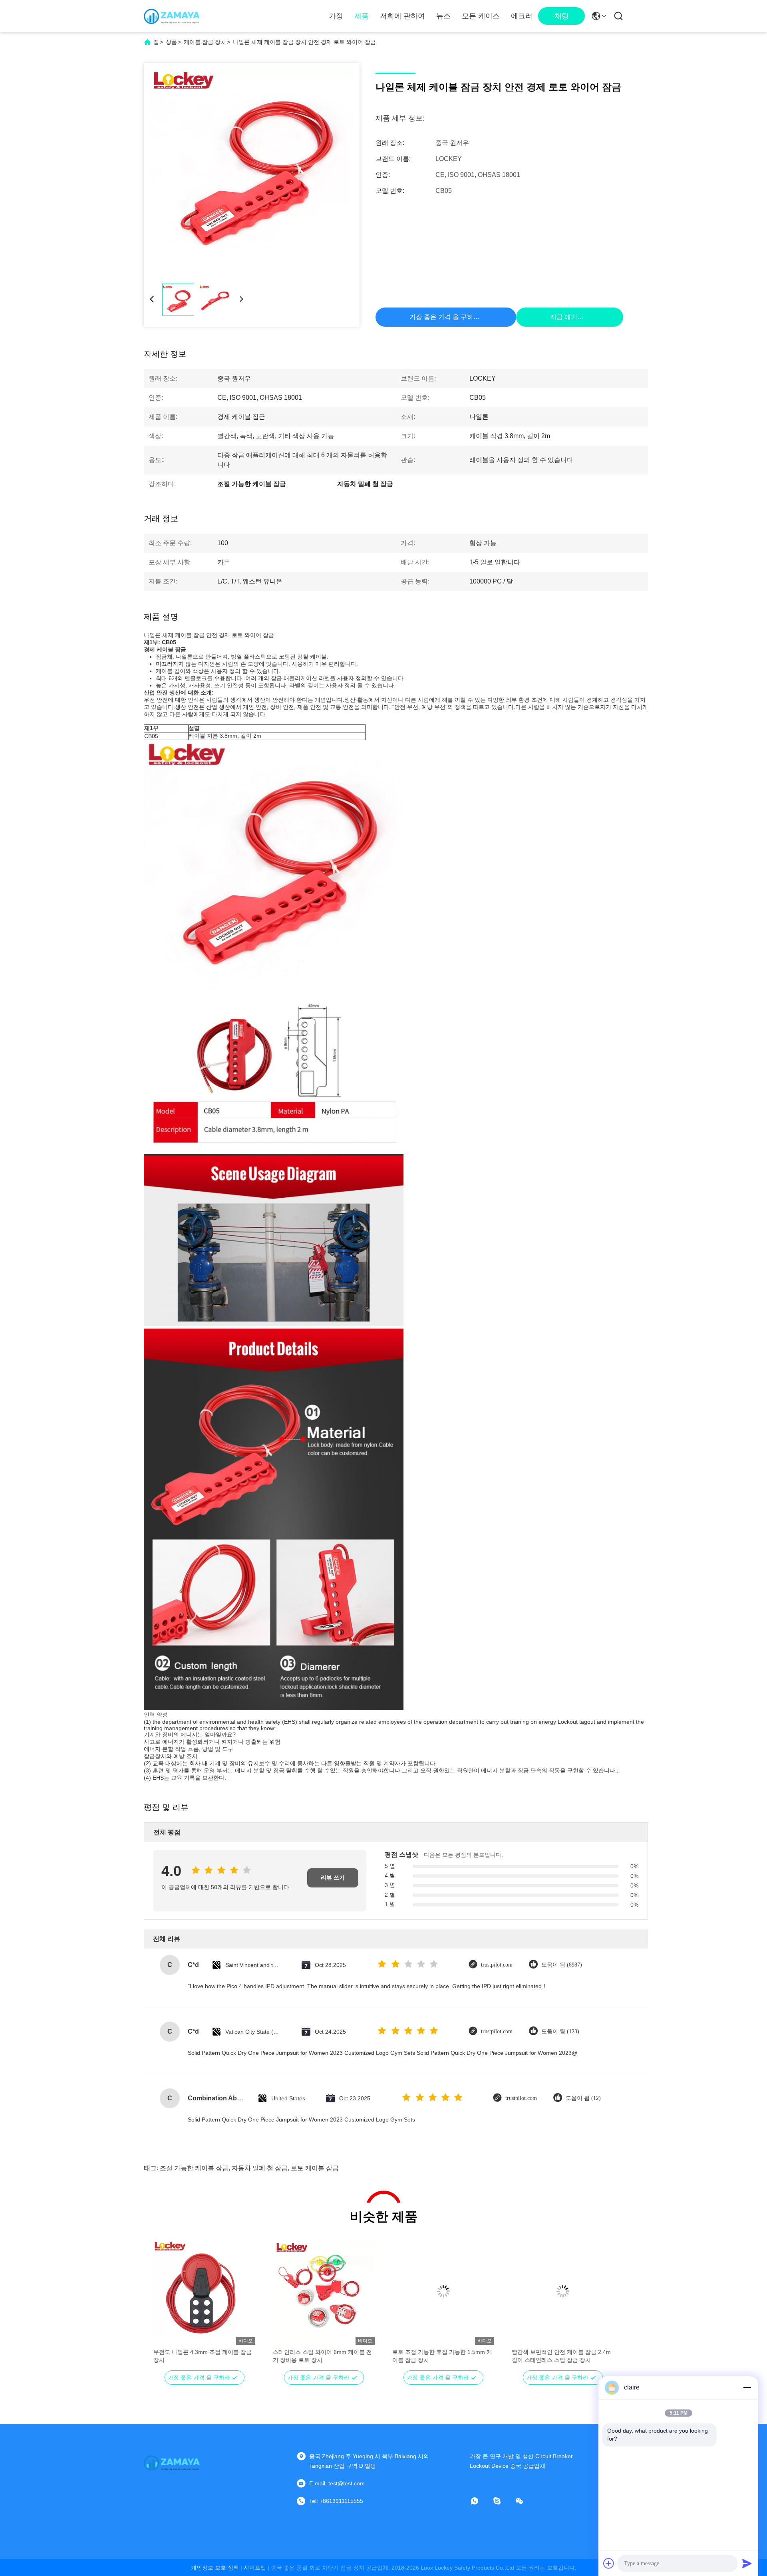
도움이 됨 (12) (583, 2098)
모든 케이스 (481, 16)
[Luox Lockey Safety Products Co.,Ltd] (172, 16)
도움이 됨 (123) (560, 2031)
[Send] (747, 2563)
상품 (171, 42)
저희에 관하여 (402, 16)
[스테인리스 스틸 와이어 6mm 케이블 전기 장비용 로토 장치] (324, 2291)
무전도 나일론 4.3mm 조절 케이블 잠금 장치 (203, 2356)
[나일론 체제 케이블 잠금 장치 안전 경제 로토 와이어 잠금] (252, 171)
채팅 (562, 16)
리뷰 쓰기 (333, 1878)
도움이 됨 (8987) (562, 1965)
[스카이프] (503, 2501)
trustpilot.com (497, 1965)
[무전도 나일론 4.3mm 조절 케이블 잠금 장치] (204, 2291)
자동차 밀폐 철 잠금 (260, 2168)
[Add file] (609, 2563)
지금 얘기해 (567, 317)
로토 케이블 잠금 (315, 2168)
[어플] (480, 2501)
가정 (336, 16)
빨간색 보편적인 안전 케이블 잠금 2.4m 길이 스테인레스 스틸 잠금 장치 (561, 2356)
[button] (164, 2305)
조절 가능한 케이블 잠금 (194, 2168)
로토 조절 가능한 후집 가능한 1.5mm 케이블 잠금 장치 (442, 2356)
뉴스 (443, 16)
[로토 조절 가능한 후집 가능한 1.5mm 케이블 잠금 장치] (443, 2291)
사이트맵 (255, 2568)
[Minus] (747, 2387)
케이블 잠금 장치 (205, 42)
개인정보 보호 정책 (215, 2568)
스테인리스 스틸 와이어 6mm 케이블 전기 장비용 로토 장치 (322, 2356)
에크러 (522, 16)
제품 (362, 16)
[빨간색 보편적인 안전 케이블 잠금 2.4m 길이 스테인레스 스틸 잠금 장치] (563, 2291)
